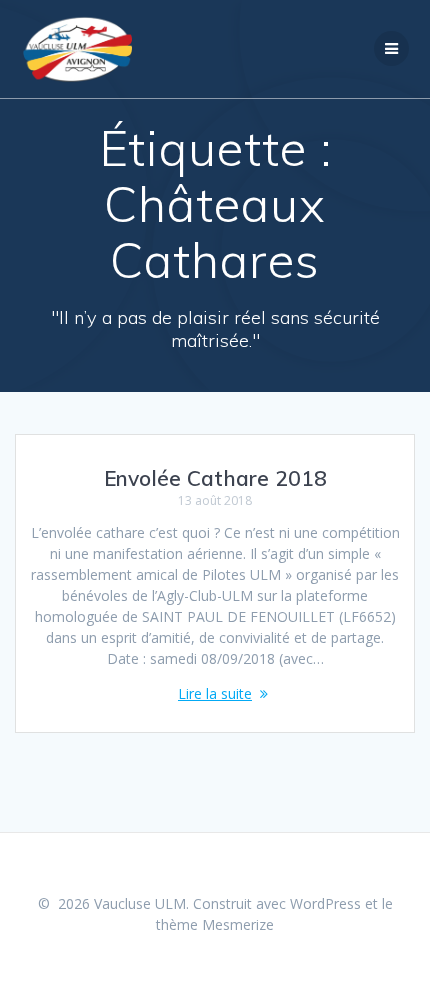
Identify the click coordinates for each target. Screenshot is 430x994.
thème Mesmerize (215, 924)
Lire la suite (215, 693)
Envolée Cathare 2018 (215, 478)
